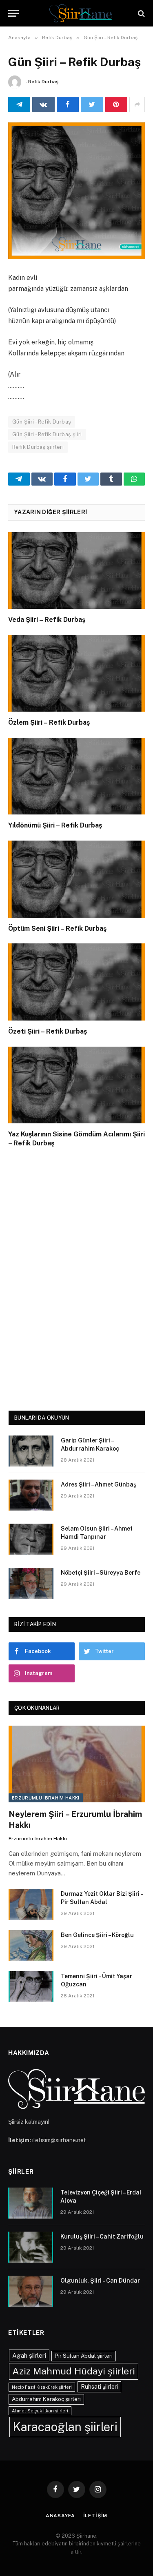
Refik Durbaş (43, 82)
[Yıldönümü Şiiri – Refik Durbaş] (76, 776)
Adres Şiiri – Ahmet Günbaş (99, 1484)
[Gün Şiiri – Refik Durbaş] (76, 191)
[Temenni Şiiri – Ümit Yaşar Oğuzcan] (31, 1987)
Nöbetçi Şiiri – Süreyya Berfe (101, 1573)
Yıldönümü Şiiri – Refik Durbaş (55, 825)
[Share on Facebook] (68, 104)
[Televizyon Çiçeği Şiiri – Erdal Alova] (31, 2203)
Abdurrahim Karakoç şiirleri (46, 2399)
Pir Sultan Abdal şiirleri (84, 2356)
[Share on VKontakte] (43, 104)
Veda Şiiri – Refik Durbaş (47, 620)
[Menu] (13, 13)
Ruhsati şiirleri (99, 2387)
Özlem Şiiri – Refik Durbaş (49, 722)
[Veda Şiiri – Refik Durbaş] (76, 570)
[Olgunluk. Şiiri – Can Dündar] (31, 2291)
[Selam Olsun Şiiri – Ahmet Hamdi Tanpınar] (31, 1539)
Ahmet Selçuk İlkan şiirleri (40, 2411)
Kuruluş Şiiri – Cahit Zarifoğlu (102, 2237)
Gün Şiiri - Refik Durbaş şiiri (47, 434)
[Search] (141, 13)
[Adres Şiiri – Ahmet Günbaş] (31, 1495)
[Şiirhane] (81, 13)
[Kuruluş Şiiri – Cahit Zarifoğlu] (31, 2247)
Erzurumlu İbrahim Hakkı (46, 1798)
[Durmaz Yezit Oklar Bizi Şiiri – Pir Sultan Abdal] (31, 1904)
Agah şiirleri (29, 2355)
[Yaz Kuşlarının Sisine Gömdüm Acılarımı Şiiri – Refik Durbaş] (76, 1085)
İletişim (95, 2516)
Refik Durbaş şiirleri (38, 447)
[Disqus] (76, 1277)
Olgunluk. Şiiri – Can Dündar (100, 2281)
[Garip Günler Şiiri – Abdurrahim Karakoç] (31, 1451)
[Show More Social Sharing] (137, 104)
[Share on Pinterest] (116, 104)
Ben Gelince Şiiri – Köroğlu (97, 1935)
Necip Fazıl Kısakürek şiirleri (42, 2387)
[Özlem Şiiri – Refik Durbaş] (76, 673)
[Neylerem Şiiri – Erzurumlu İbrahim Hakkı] (77, 1764)
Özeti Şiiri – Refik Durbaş (48, 1031)
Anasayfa (60, 2516)
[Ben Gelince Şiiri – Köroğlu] (31, 1946)
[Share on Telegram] (19, 104)
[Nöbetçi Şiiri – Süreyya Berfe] (31, 1583)
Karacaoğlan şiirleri (65, 2427)
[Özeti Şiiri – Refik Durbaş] (76, 982)
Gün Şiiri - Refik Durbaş (42, 422)
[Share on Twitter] (92, 104)
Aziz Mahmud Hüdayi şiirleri (74, 2371)
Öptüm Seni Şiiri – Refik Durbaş (57, 929)
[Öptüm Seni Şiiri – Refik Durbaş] (76, 879)
